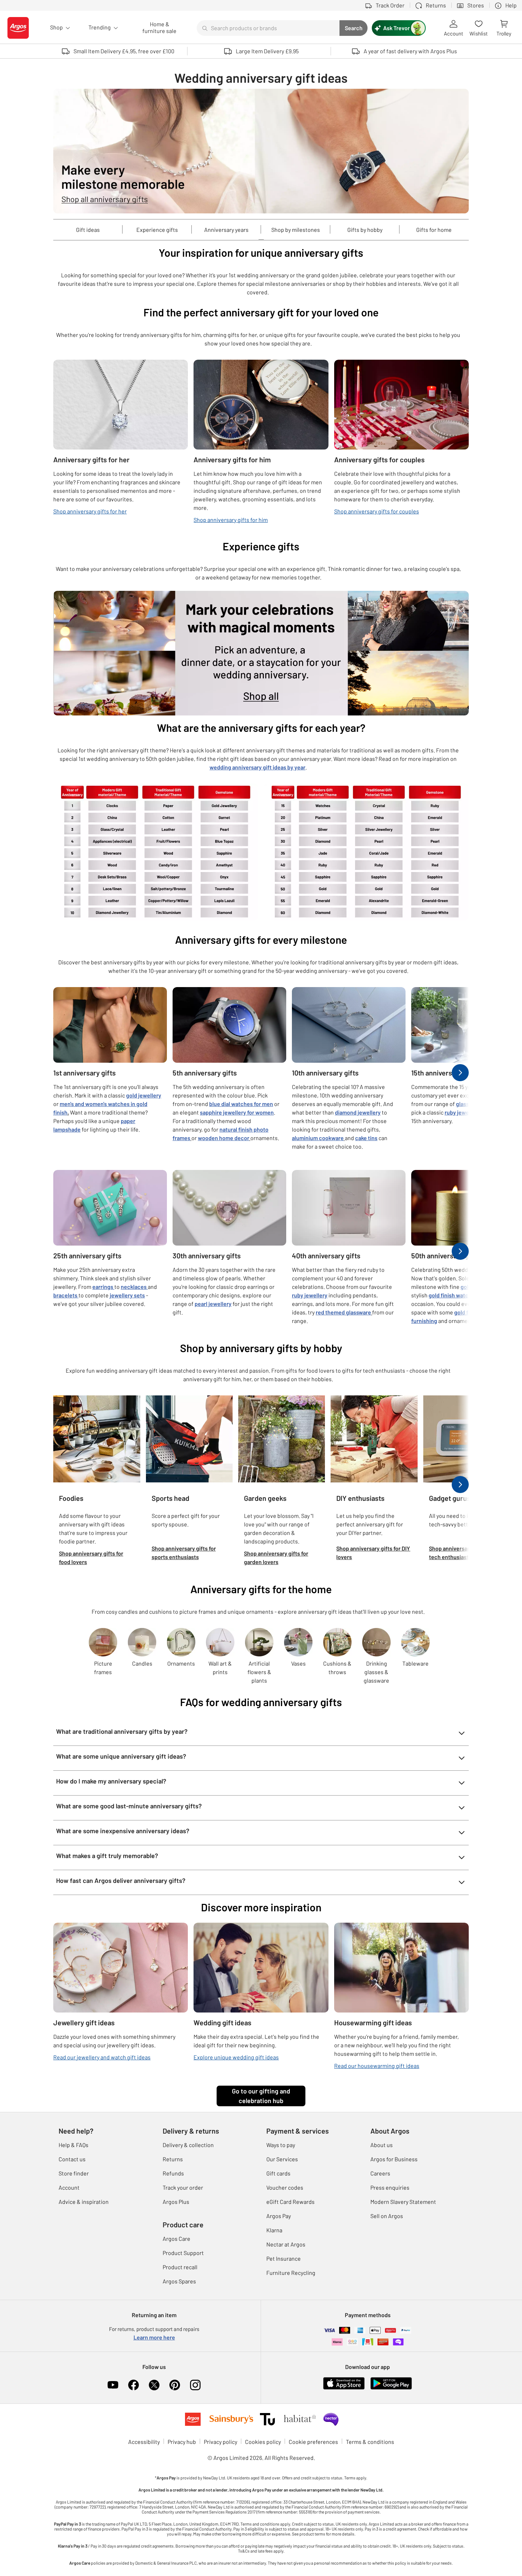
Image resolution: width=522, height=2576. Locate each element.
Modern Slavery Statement (403, 2202)
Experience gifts (157, 230)
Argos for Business (394, 2159)
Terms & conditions (370, 2442)
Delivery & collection (188, 2145)
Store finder (74, 2173)
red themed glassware (343, 1312)
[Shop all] (261, 653)
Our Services (282, 2159)
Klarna (274, 2230)
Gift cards (278, 2173)
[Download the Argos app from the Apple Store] (344, 2382)
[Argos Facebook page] (134, 2385)
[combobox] (268, 28)
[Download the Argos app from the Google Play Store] (391, 2382)
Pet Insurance (284, 2258)
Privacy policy (221, 2442)
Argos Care (176, 2239)
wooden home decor (224, 1138)
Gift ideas (88, 230)
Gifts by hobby (365, 230)
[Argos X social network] (154, 2385)
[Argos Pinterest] (175, 2385)
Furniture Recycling (291, 2273)
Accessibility (144, 2442)
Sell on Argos (387, 2216)
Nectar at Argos (286, 2244)
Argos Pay (279, 2216)
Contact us (72, 2159)
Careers (380, 2173)
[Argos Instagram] (195, 2385)
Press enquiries (390, 2187)
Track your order (183, 2187)
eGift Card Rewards (290, 2202)
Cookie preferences (313, 2442)
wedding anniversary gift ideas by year (257, 767)
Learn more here (154, 2337)
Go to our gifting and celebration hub (261, 2096)
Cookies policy (263, 2442)
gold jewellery (144, 1095)
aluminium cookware (318, 1138)
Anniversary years (226, 230)
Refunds (173, 2173)
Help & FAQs (74, 2145)
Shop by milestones (296, 230)
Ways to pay (281, 2145)
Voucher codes (285, 2187)
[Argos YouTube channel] (113, 2385)
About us (382, 2145)
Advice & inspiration (84, 2202)
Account (69, 2187)
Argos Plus (176, 2202)
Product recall (180, 2267)
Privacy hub (182, 2442)
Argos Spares (179, 2281)
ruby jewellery (462, 1112)
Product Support (183, 2253)
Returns (173, 2159)
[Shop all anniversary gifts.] (261, 151)
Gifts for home (434, 230)
